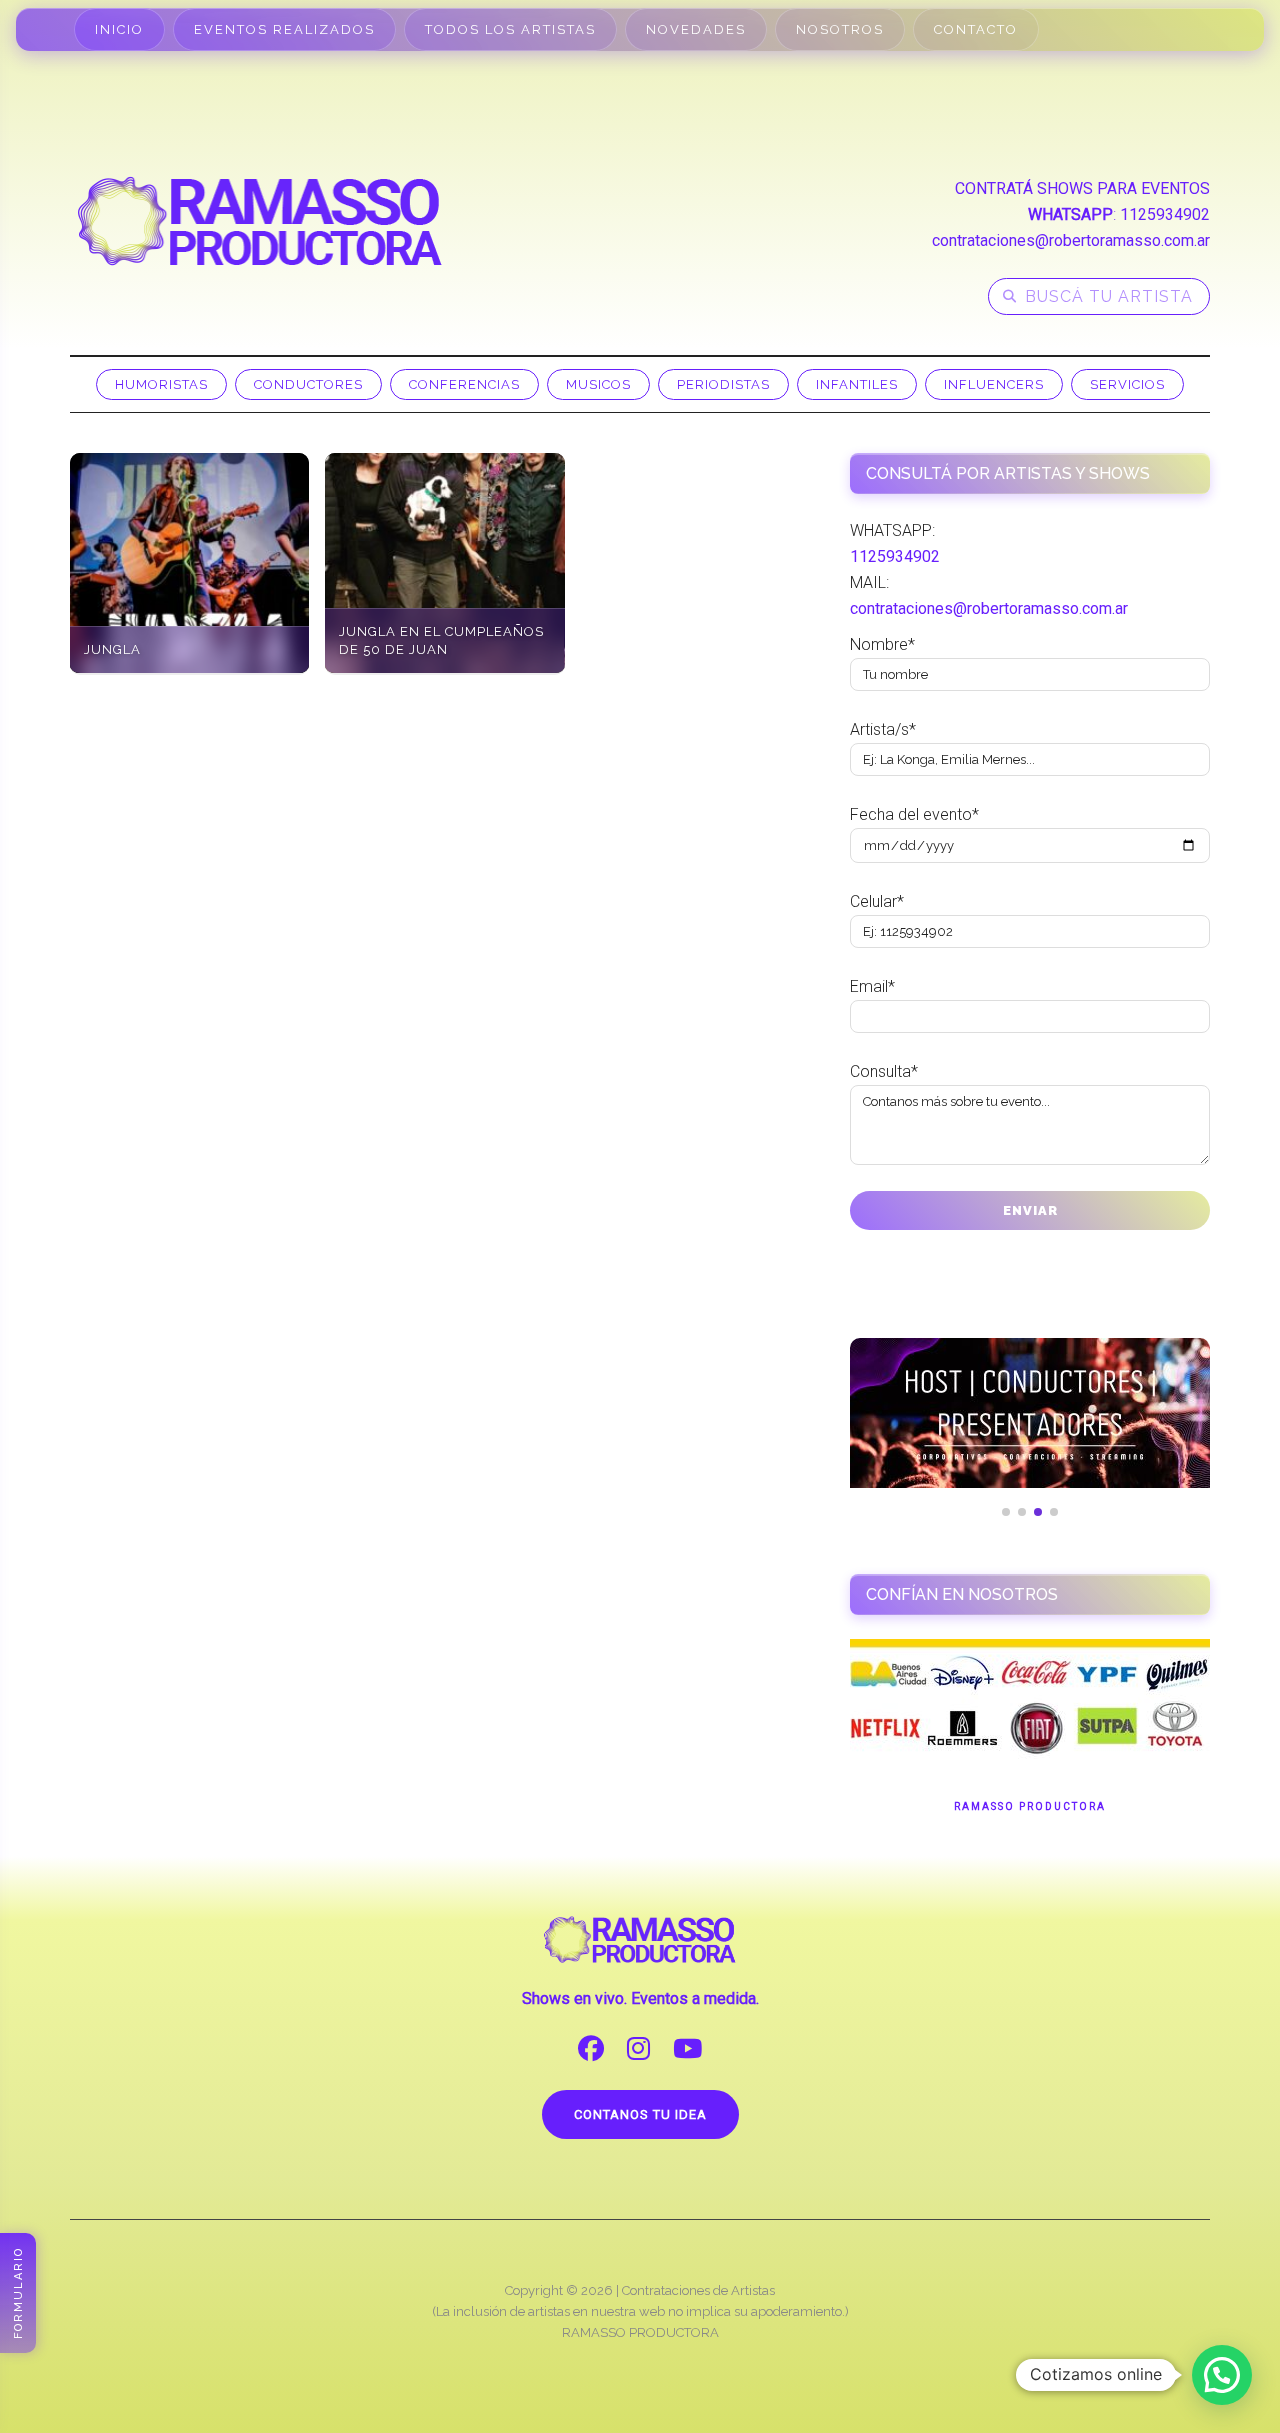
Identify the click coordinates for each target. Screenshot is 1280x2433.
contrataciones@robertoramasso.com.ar (1071, 240)
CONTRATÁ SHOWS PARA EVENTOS (1082, 188)
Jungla (112, 649)
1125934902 (1165, 214)
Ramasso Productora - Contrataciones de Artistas (260, 221)
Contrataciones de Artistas (698, 2290)
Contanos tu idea (640, 2114)
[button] (1222, 2375)
